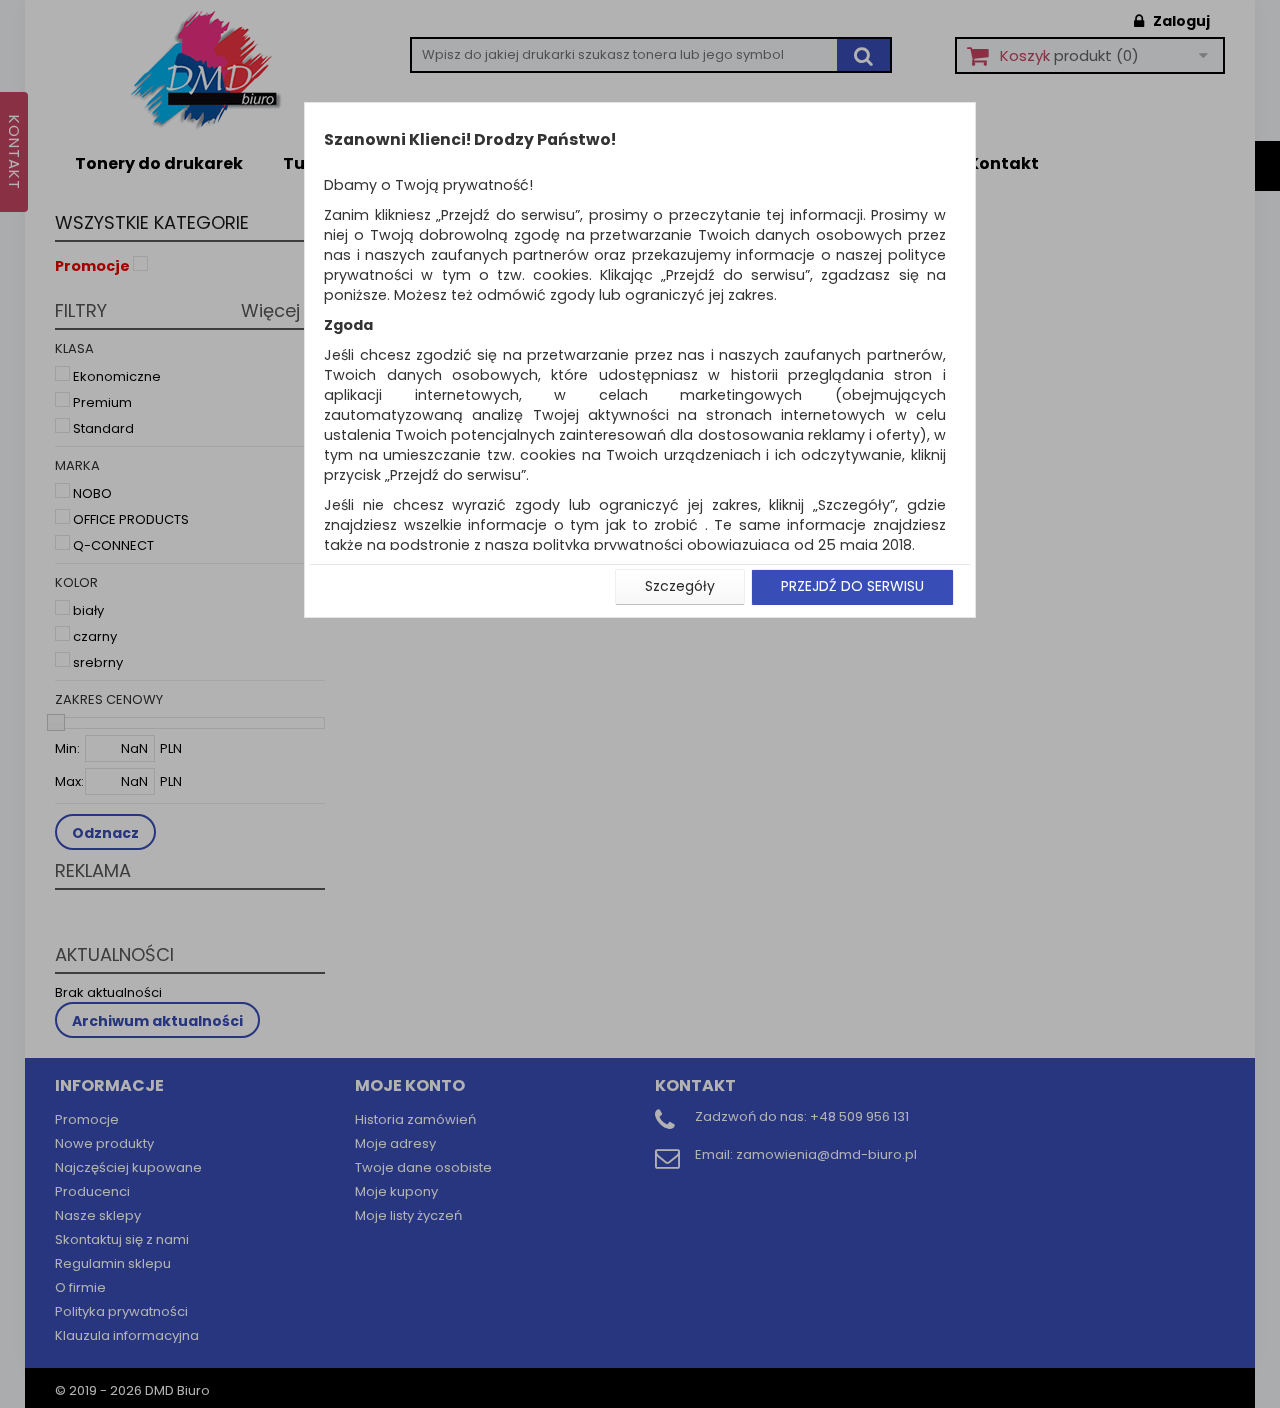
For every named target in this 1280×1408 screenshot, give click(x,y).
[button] (680, 587)
